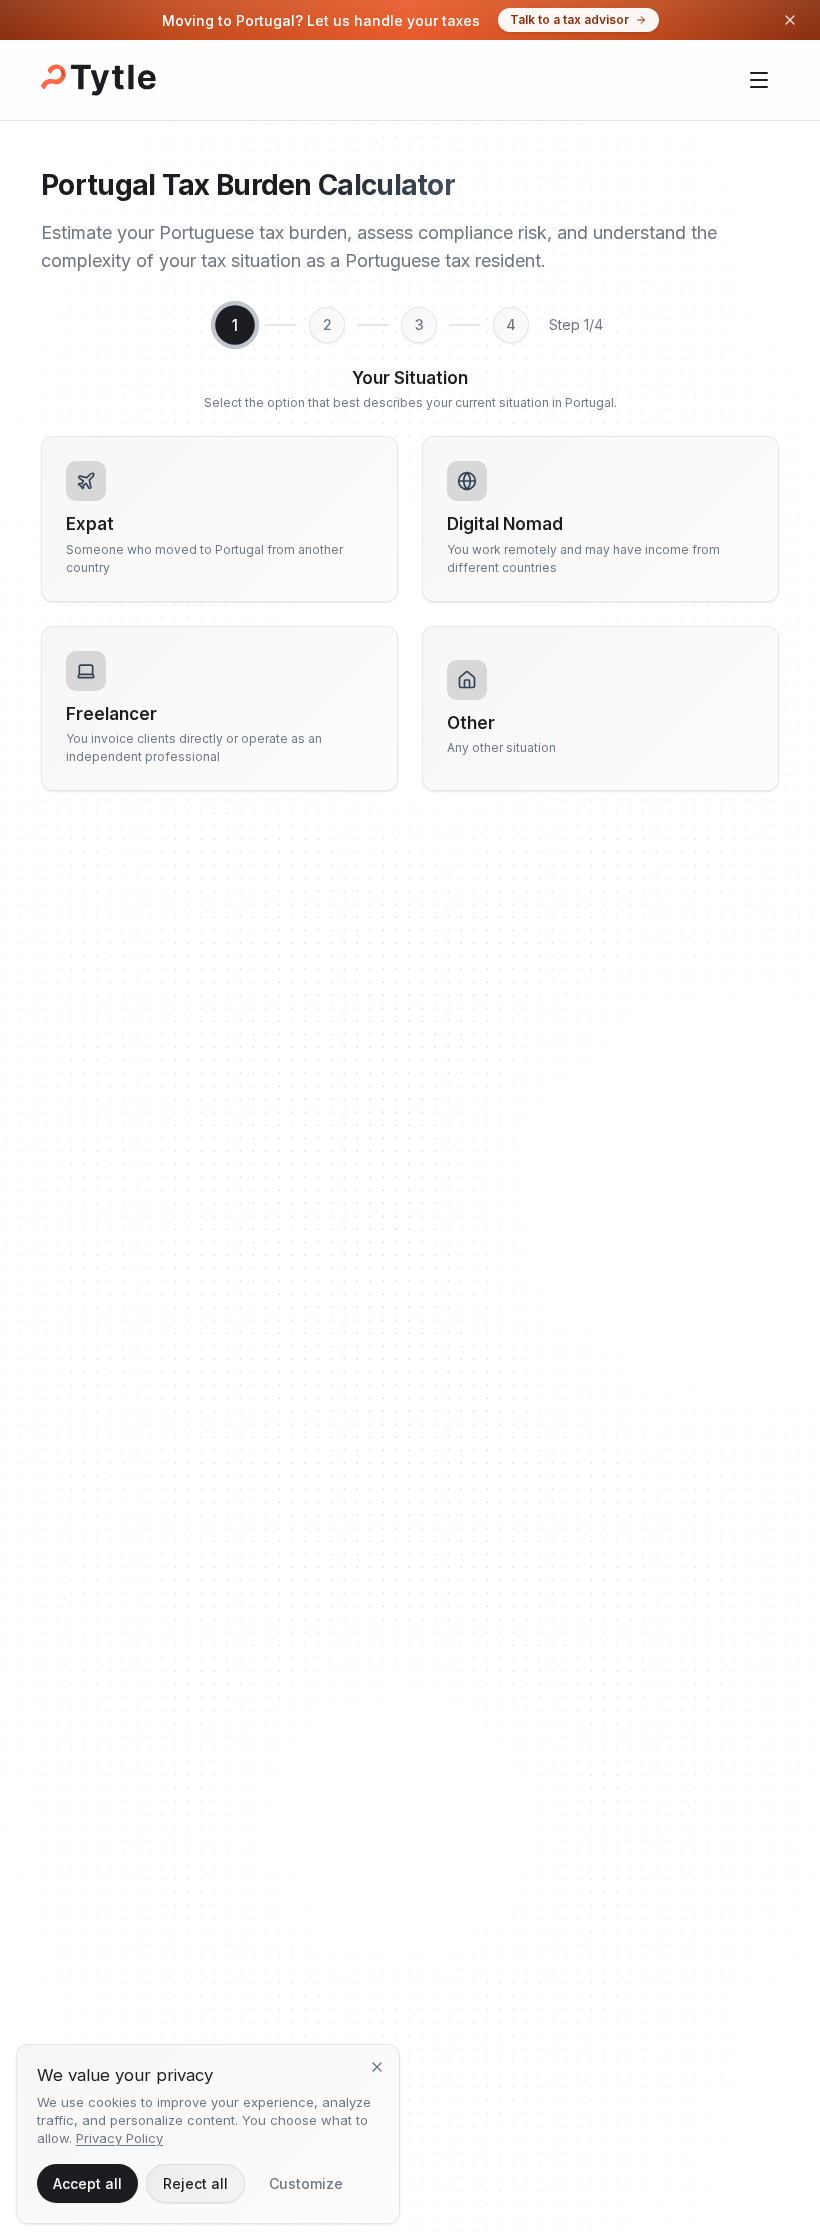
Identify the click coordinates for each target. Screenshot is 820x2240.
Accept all (87, 2183)
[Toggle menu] (759, 80)
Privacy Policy (119, 2138)
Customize (306, 2183)
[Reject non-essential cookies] (377, 2067)
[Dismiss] (790, 20)
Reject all (195, 2183)
